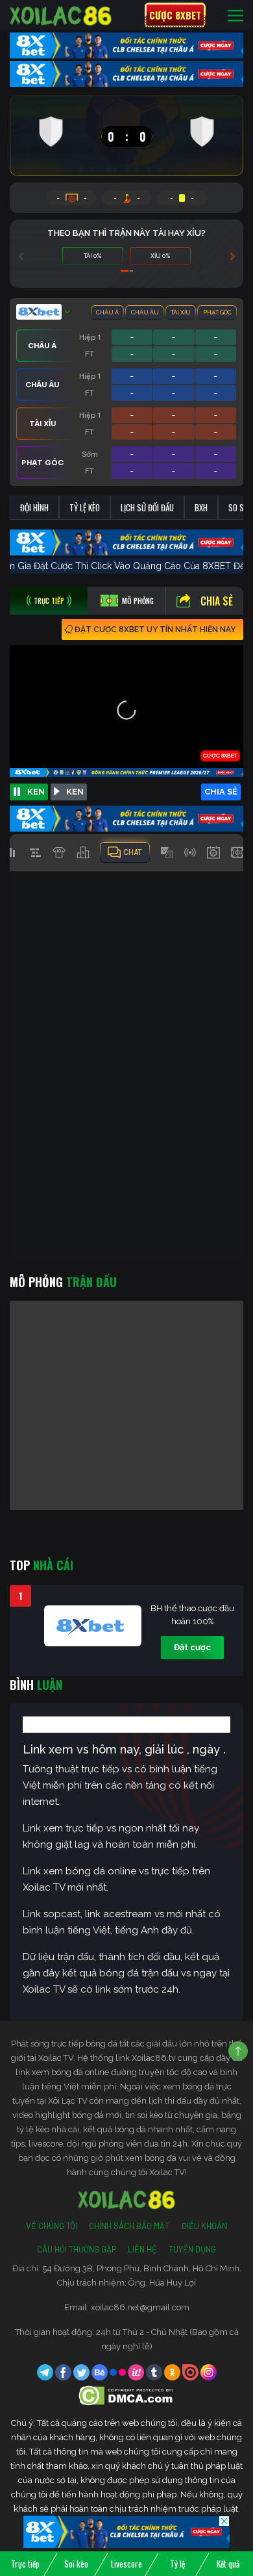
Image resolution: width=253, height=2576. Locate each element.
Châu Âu (145, 312)
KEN (36, 792)
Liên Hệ (142, 2249)
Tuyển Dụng (192, 2249)
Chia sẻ (217, 601)
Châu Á (107, 312)
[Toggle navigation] (235, 15)
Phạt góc (217, 312)
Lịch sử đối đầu (147, 507)
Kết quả (228, 2564)
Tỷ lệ (177, 2564)
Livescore (126, 2564)
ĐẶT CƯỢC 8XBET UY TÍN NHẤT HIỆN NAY (155, 630)
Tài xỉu (181, 312)
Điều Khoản (204, 2226)
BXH (201, 507)
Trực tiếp (25, 2564)
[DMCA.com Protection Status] (127, 2395)
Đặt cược (192, 1647)
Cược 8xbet (175, 15)
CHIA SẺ (221, 792)
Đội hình (34, 507)
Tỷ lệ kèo (85, 507)
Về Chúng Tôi (52, 2226)
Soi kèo (76, 2564)
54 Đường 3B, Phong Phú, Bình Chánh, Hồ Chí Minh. (142, 2268)
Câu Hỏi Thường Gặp (77, 2249)
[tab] (49, 601)
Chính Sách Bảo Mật (129, 2226)
